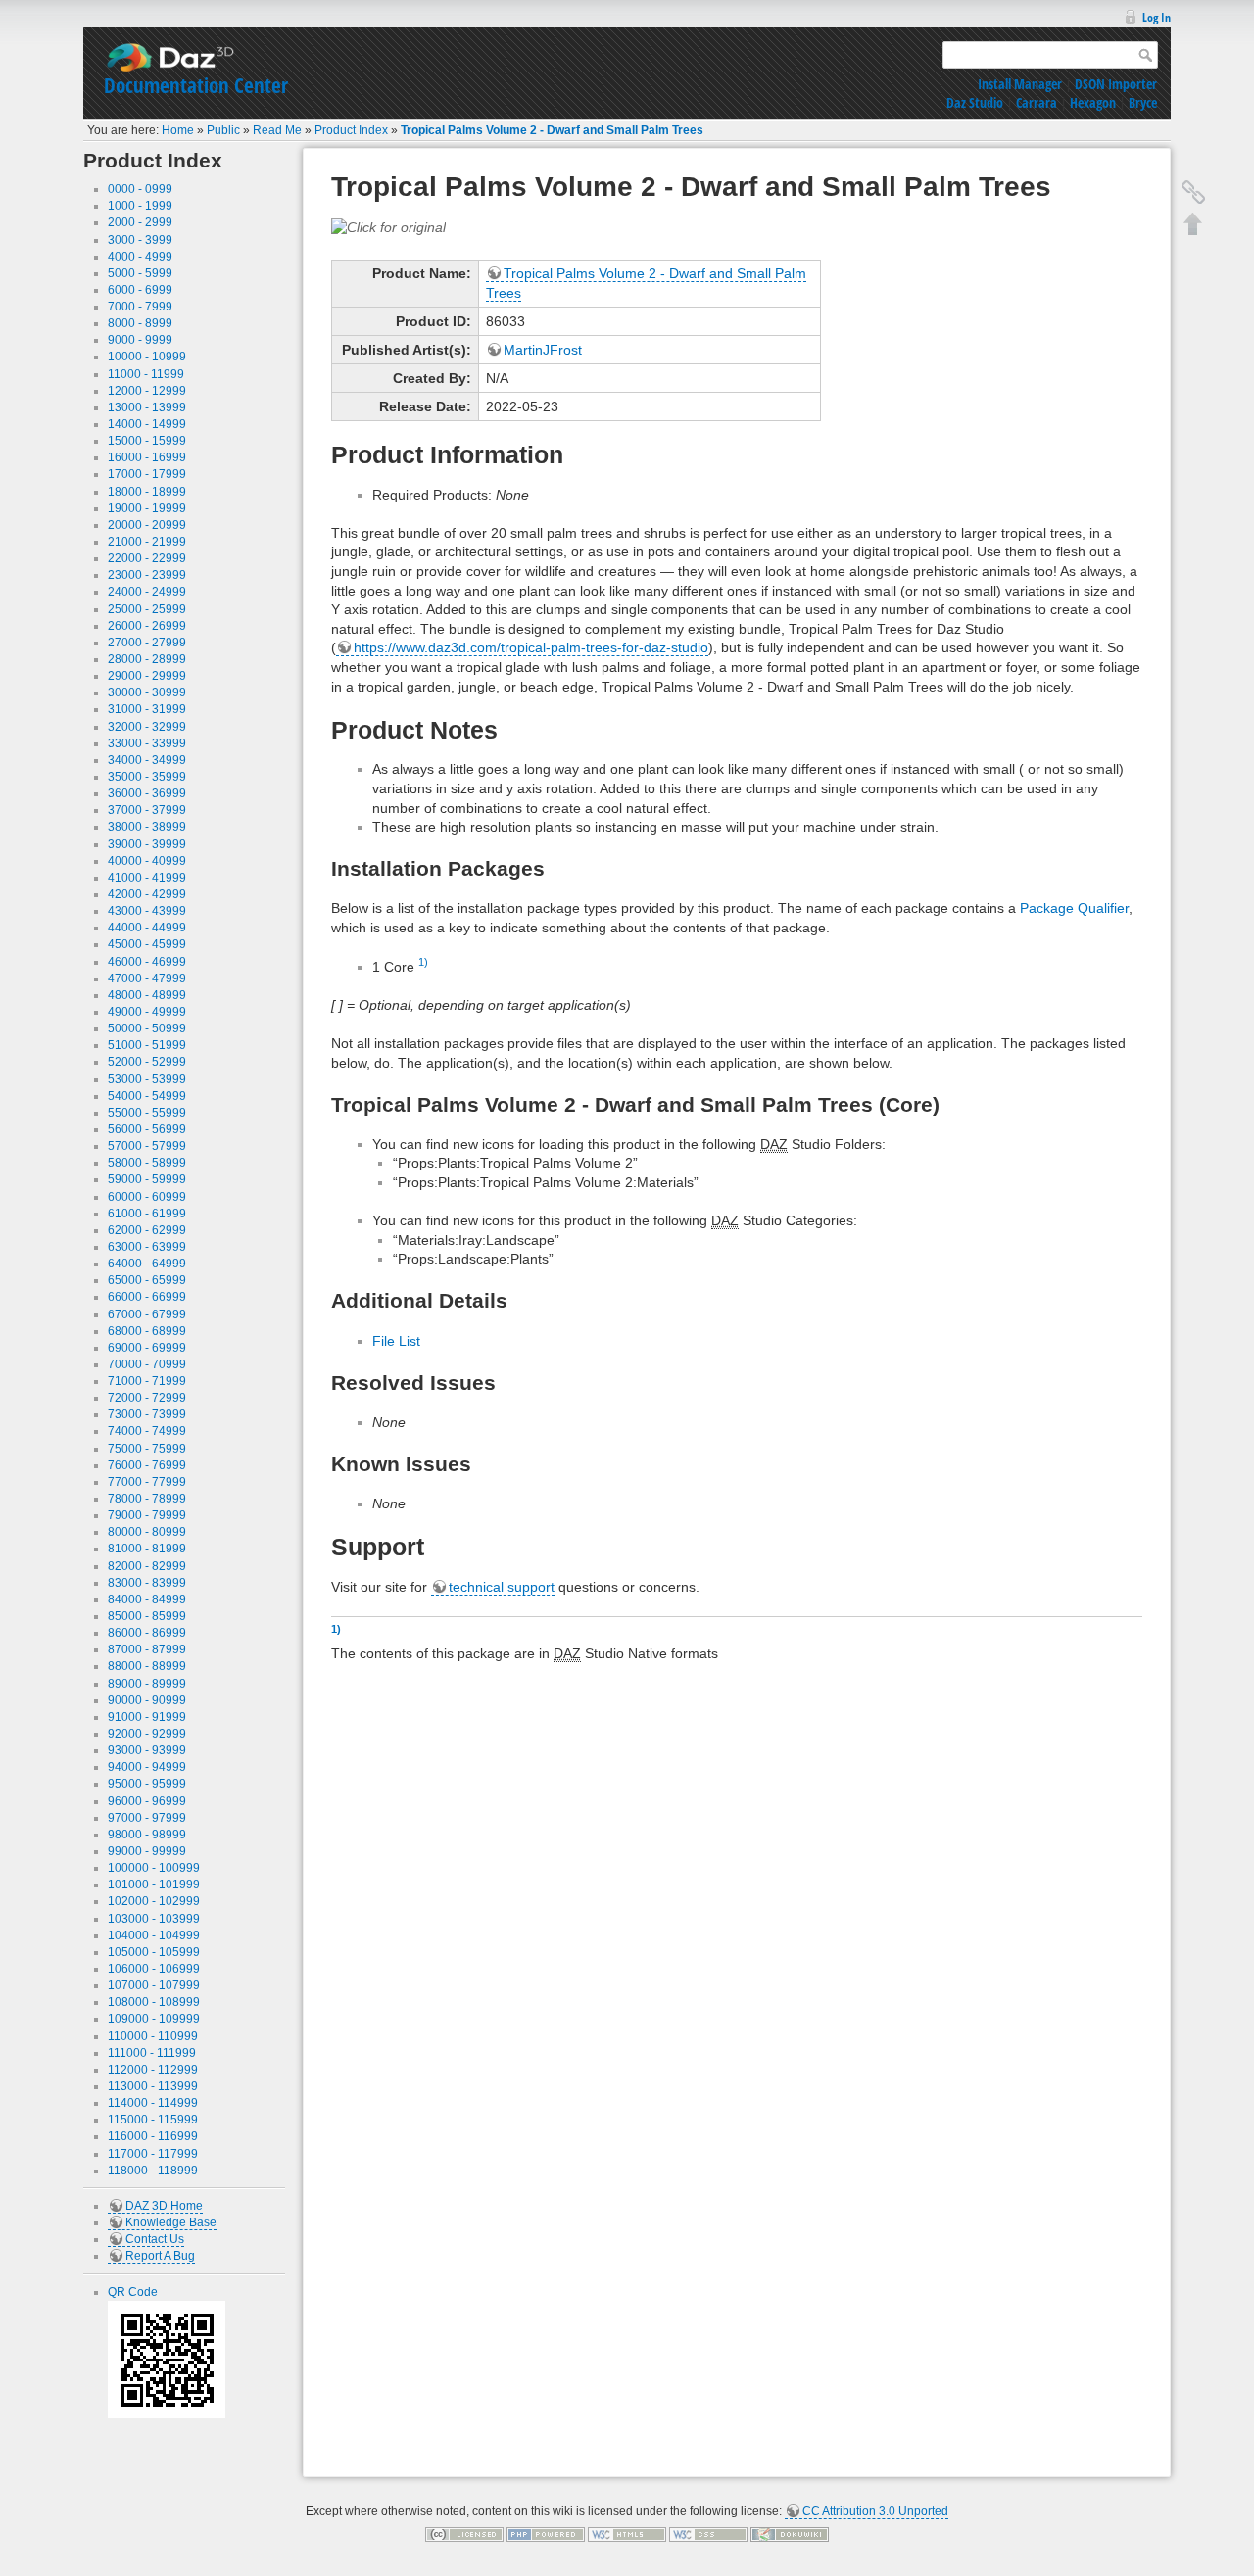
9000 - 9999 (140, 340)
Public (223, 130)
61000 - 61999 (147, 1214)
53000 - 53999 (147, 1079)
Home (178, 130)
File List (396, 1341)
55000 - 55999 (147, 1113)
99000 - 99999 (147, 1851)
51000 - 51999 (147, 1045)
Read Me (277, 130)
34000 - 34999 (147, 760)
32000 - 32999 (147, 727)
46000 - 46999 (147, 962)
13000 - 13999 (147, 407)
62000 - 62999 (147, 1230)
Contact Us (155, 2239)
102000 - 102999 (154, 1901)
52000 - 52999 (147, 1062)
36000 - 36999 (147, 793)
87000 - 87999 (147, 1649)
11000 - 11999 (146, 374)
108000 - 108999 (154, 2002)
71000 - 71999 (147, 1381)
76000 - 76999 (147, 1465)
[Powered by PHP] (546, 2534)
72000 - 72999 (147, 1398)
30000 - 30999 (147, 692)
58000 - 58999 (147, 1163)
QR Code (133, 2292)
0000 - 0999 (140, 189)
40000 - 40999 (147, 861)
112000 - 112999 (153, 2070)
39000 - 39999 (147, 844)
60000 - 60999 (147, 1197)
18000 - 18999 (147, 492)
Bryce (1143, 102)
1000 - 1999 (140, 206)
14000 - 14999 (147, 424)
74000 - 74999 (147, 1431)
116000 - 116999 (153, 2136)
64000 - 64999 (147, 1264)
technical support (502, 1587)
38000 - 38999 (147, 827)
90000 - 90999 (147, 1700)
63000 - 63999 (147, 1247)
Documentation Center (196, 85)
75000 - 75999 (147, 1449)
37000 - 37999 (147, 810)
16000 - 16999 (147, 457)
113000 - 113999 (153, 2086)
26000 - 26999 (147, 626)
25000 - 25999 (147, 609)
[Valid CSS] (708, 2534)
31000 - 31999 (147, 709)
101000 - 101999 (154, 1884)
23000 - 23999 (147, 575)
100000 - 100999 (154, 1868)
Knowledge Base (171, 2222)
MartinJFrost (543, 350)
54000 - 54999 (147, 1096)
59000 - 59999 (147, 1179)
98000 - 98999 (147, 1835)
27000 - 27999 (147, 643)
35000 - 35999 (147, 777)
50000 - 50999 (147, 1028)
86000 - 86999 (147, 1633)
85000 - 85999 (147, 1616)
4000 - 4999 (140, 257)
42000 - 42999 (147, 894)
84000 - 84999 (147, 1599)
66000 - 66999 (147, 1297)
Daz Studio (975, 102)
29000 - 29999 (147, 676)
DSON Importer (1116, 84)
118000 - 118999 (153, 2171)
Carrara (1037, 102)
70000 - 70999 (147, 1364)
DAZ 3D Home (164, 2206)
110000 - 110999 (153, 2036)
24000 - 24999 (147, 592)
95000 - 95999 (147, 1784)
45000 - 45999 (147, 944)
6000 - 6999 (140, 290)
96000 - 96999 (147, 1801)
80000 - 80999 (147, 1532)
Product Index (351, 130)
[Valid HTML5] (627, 2534)
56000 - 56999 (147, 1129)
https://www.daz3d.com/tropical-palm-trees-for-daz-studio (531, 647)
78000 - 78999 (147, 1499)
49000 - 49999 (147, 1012)
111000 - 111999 (152, 2053)
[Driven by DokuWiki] (790, 2534)
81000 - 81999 (147, 1549)
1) (423, 962)
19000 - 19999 (147, 508)
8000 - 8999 (140, 323)
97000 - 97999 (147, 1818)
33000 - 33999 (147, 743)
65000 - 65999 (147, 1280)
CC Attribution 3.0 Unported (875, 2511)
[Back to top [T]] (1193, 223)
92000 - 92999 (147, 1734)
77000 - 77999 (147, 1482)
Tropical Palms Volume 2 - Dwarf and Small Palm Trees (552, 130)
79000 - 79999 (147, 1515)
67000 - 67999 (147, 1314)
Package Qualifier (1074, 908)
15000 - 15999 (147, 441)
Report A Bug (160, 2256)
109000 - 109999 (154, 2019)
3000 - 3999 (140, 240)
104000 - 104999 (154, 1935)
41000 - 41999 (147, 878)
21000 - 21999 (147, 542)
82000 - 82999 (147, 1566)
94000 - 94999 (147, 1767)
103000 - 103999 (154, 1919)
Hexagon (1093, 102)
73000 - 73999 (147, 1414)
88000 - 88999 (147, 1666)
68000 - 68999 (147, 1331)
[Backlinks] (1193, 192)
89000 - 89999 (147, 1684)
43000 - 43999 (147, 911)
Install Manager (1020, 84)
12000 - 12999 (147, 391)
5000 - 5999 (140, 273)
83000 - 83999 (147, 1583)
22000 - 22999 (147, 558)
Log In (1157, 17)
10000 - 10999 (147, 357)
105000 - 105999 (154, 1952)
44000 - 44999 (147, 928)
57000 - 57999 (147, 1146)
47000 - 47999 (147, 978)
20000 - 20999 (147, 525)
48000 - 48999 (147, 995)
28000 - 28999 (147, 659)
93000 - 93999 (147, 1750)
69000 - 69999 (147, 1348)
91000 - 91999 (147, 1717)
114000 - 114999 (153, 2103)
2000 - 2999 (140, 222)
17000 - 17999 (147, 474)
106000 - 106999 (154, 1969)
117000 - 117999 (153, 2154)
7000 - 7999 (140, 307)
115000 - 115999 (153, 2120)
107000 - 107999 (154, 1985)
